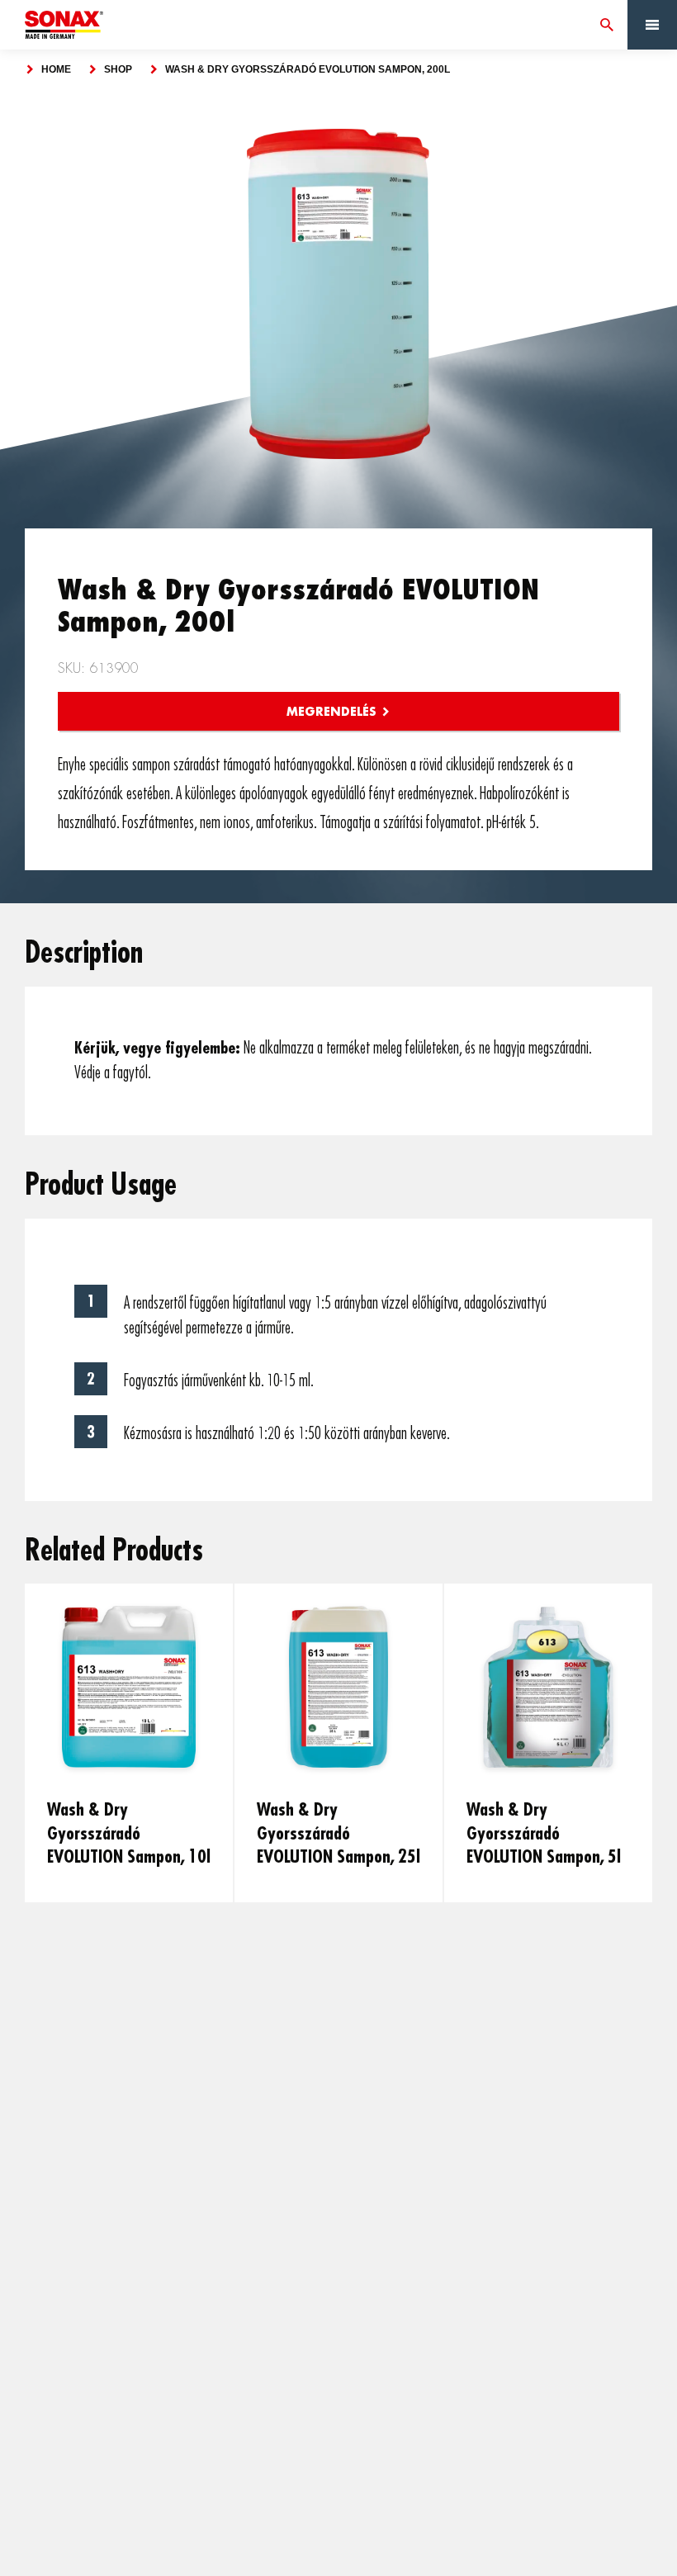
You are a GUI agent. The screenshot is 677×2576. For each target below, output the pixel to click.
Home (56, 69)
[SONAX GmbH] (64, 25)
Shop (118, 69)
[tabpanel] (338, 294)
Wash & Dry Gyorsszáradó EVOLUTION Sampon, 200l (308, 69)
